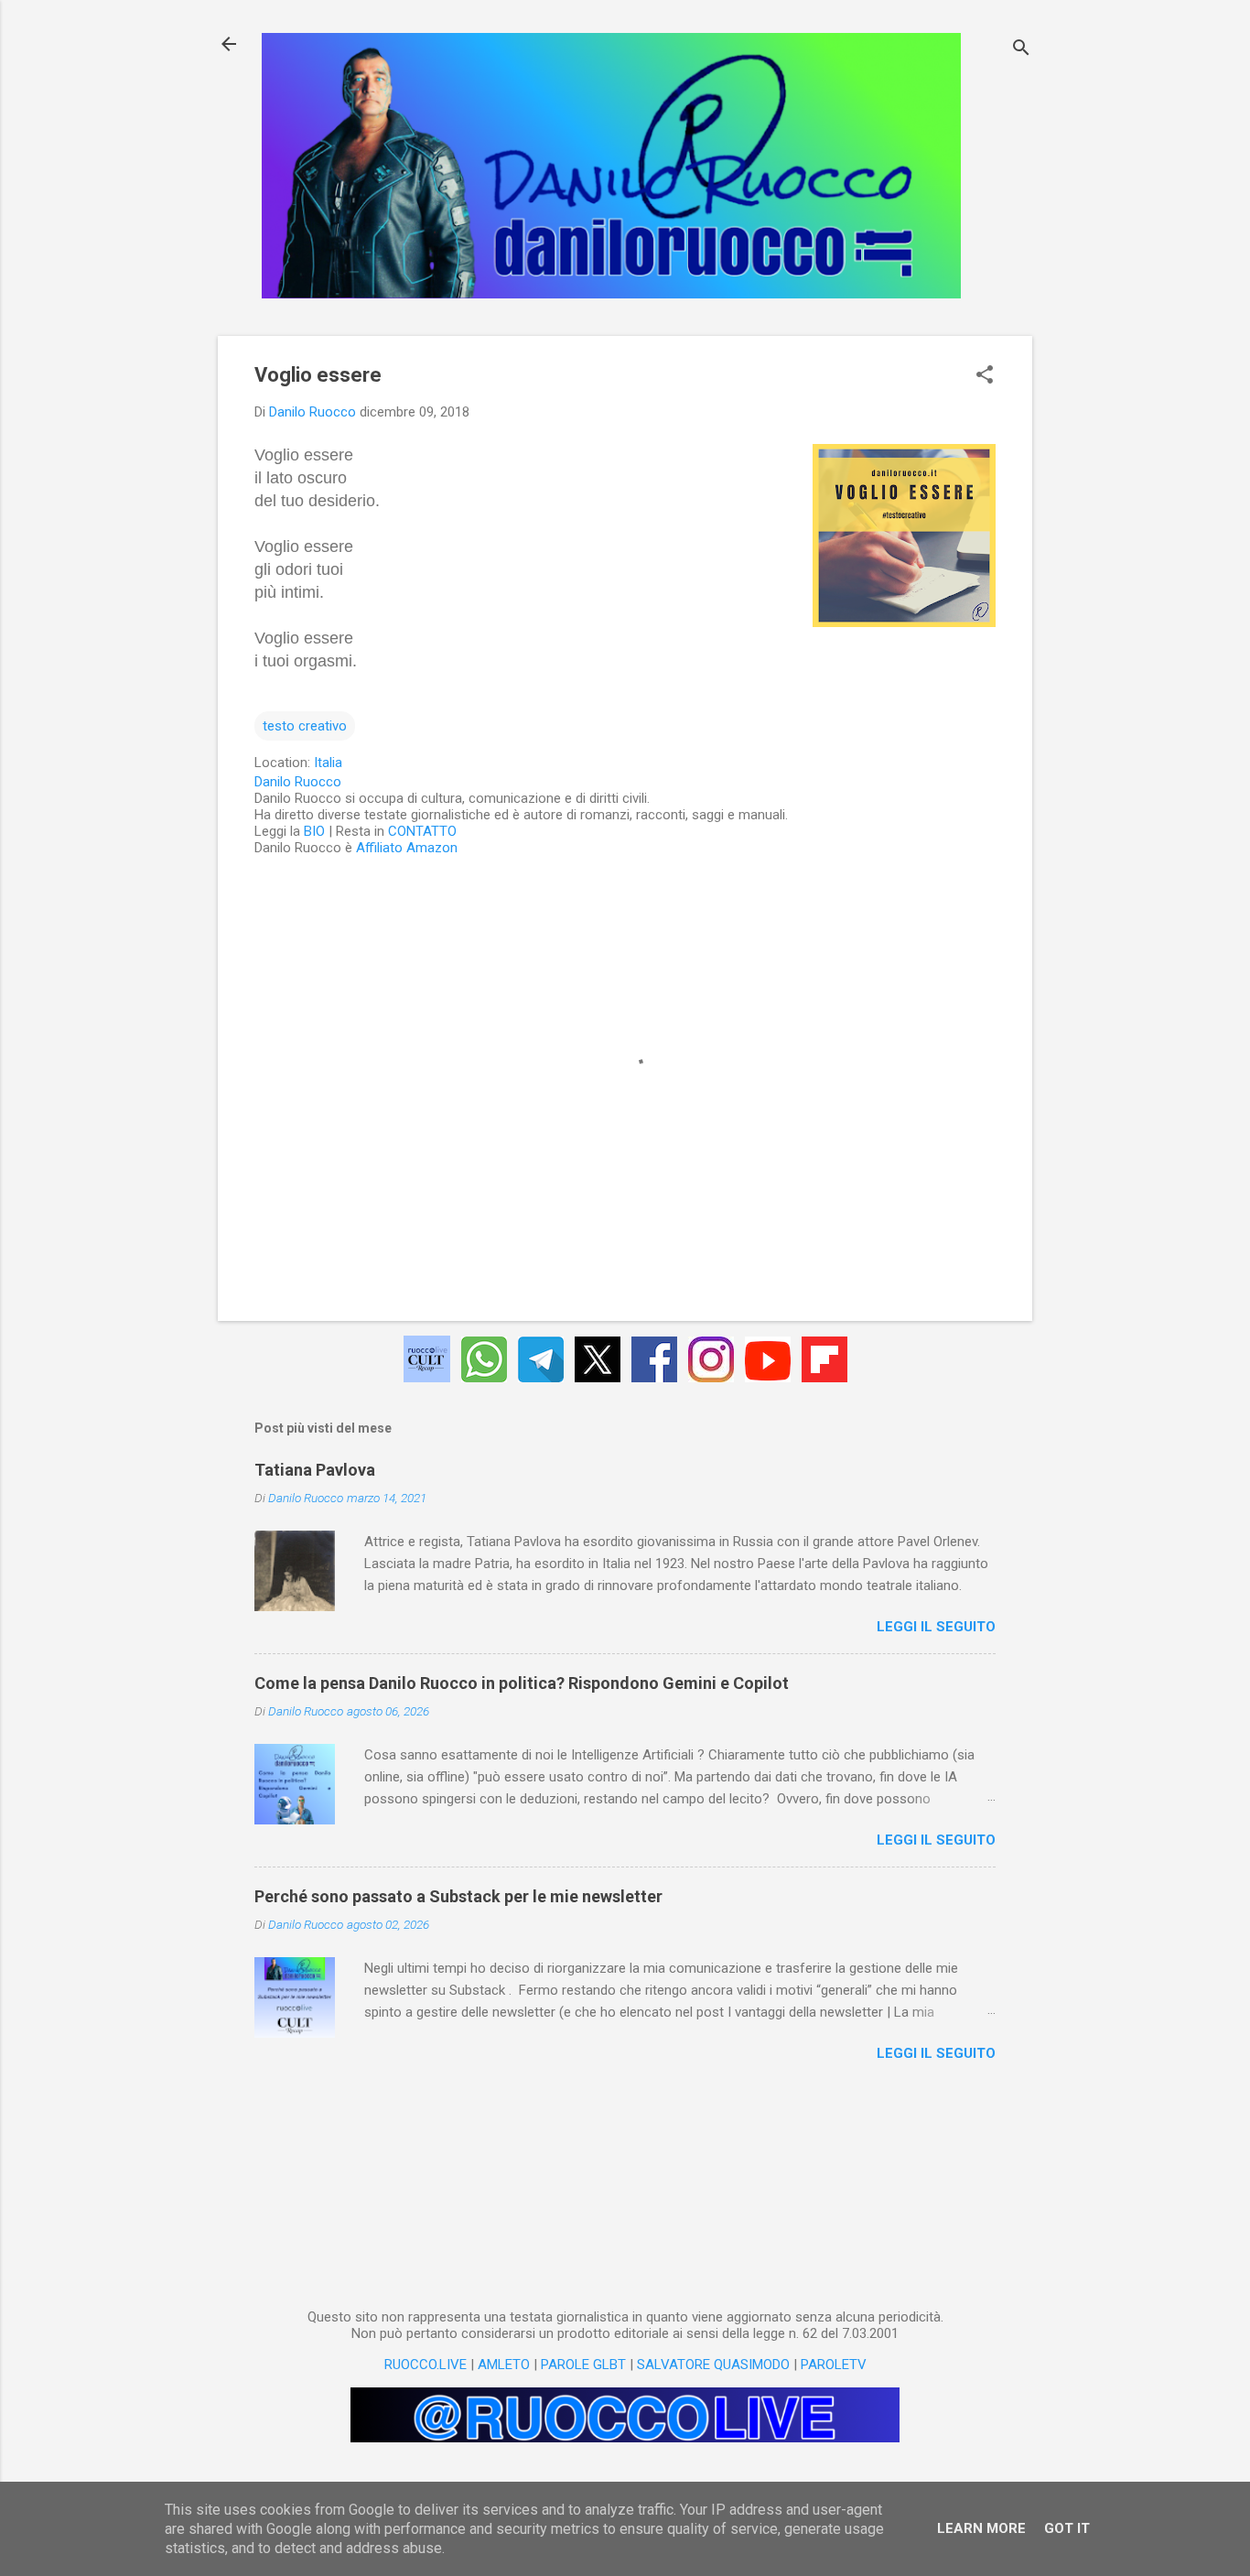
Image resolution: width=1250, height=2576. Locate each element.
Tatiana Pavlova (315, 1470)
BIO (314, 831)
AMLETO (504, 2365)
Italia (328, 763)
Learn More (981, 2528)
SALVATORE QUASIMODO (713, 2365)
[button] (985, 376)
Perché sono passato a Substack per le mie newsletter (458, 1896)
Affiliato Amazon (407, 848)
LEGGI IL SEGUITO (936, 1627)
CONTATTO (422, 831)
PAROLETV (834, 2365)
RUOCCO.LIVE (426, 2365)
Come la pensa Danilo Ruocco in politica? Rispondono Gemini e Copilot (522, 1683)
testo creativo (305, 726)
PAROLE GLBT (583, 2365)
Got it (1067, 2528)
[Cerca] (1021, 50)
